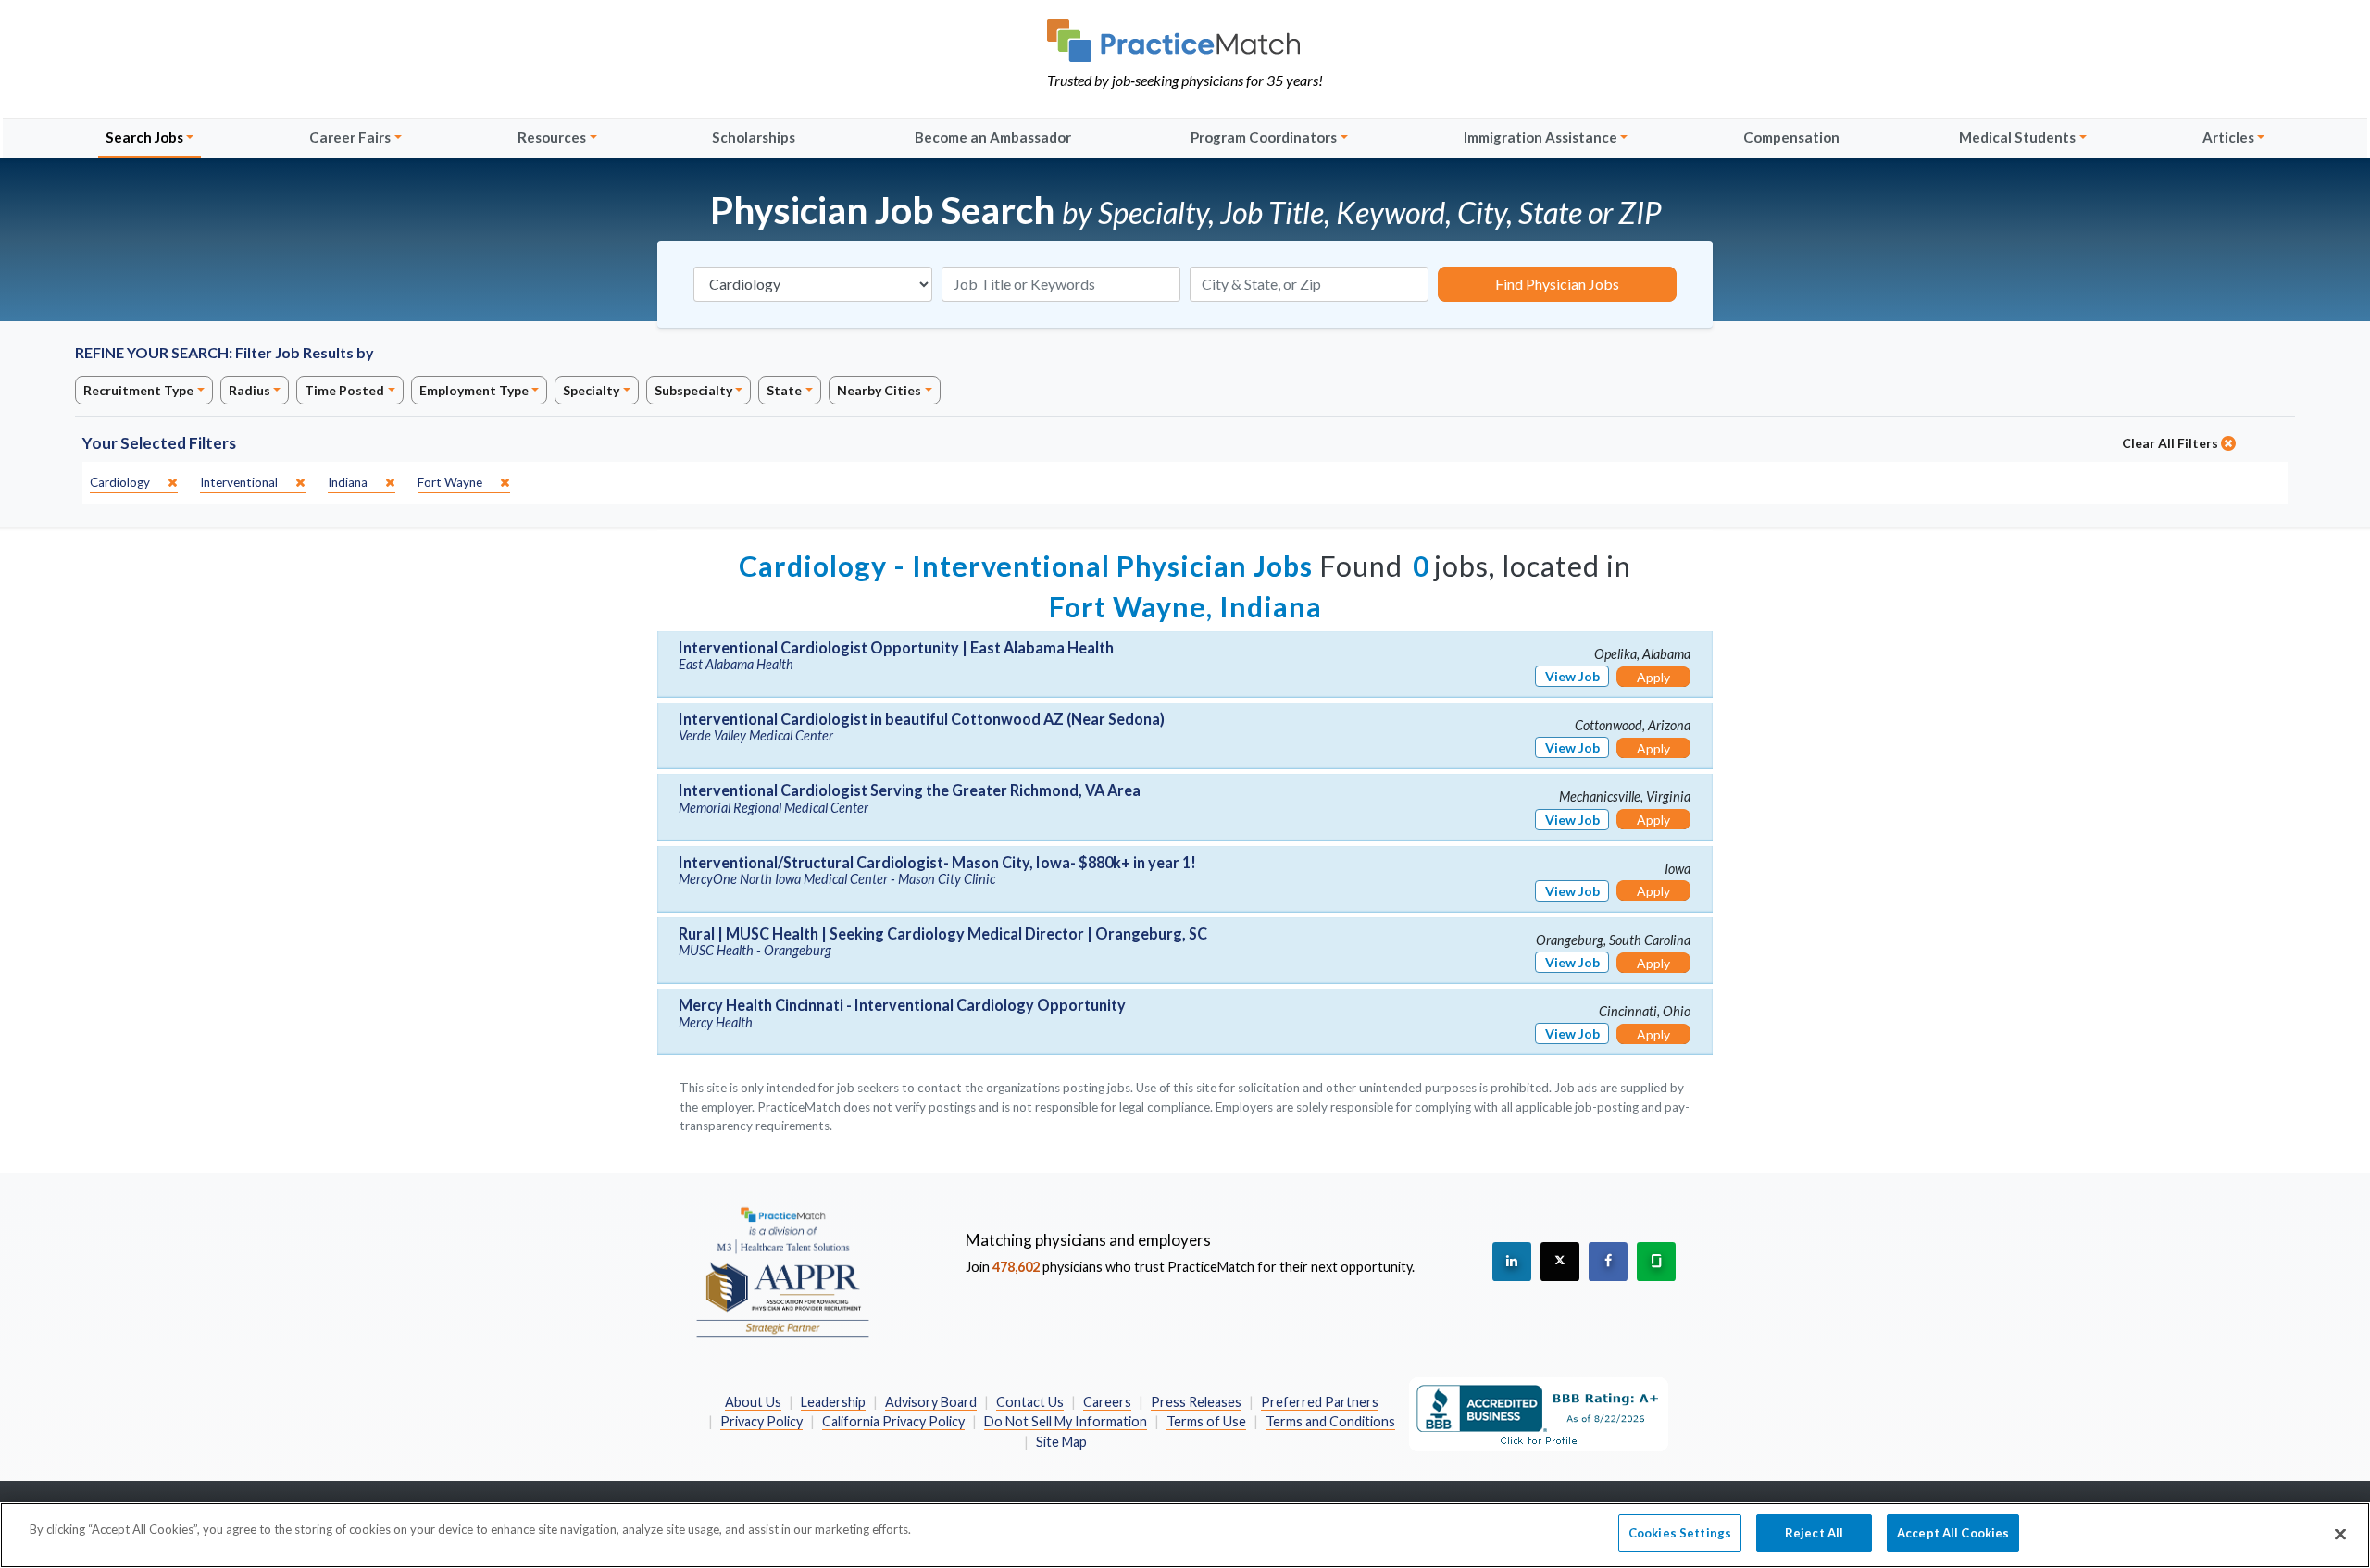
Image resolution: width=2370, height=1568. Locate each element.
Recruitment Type (138, 390)
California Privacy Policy (893, 1421)
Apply (1653, 677)
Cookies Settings (1680, 1533)
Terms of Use (1206, 1421)
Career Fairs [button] (350, 137)
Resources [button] (552, 137)
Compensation (1791, 137)
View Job (1572, 676)
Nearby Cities (879, 390)
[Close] (2340, 1534)
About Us (753, 1402)
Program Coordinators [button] (1264, 137)
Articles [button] (2228, 137)
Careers (1107, 1402)
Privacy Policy (761, 1421)
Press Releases (1196, 1402)
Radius (249, 390)
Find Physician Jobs (1557, 284)
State (784, 390)
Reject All (1814, 1533)
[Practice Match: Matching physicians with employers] (1185, 41)
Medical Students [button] (2017, 137)
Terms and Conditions (1330, 1421)
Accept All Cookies (1953, 1533)
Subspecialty (693, 390)
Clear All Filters (2171, 443)
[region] (1185, 1535)
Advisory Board (931, 1402)
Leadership (833, 1402)
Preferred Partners (1320, 1402)
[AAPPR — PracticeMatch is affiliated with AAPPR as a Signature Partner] (782, 1271)
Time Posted (344, 390)
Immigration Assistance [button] (1540, 137)
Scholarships (754, 137)
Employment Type (474, 390)
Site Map (1061, 1442)
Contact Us (1030, 1402)
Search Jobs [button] (144, 137)
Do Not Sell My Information (1066, 1421)
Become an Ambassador (993, 137)
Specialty (591, 390)
